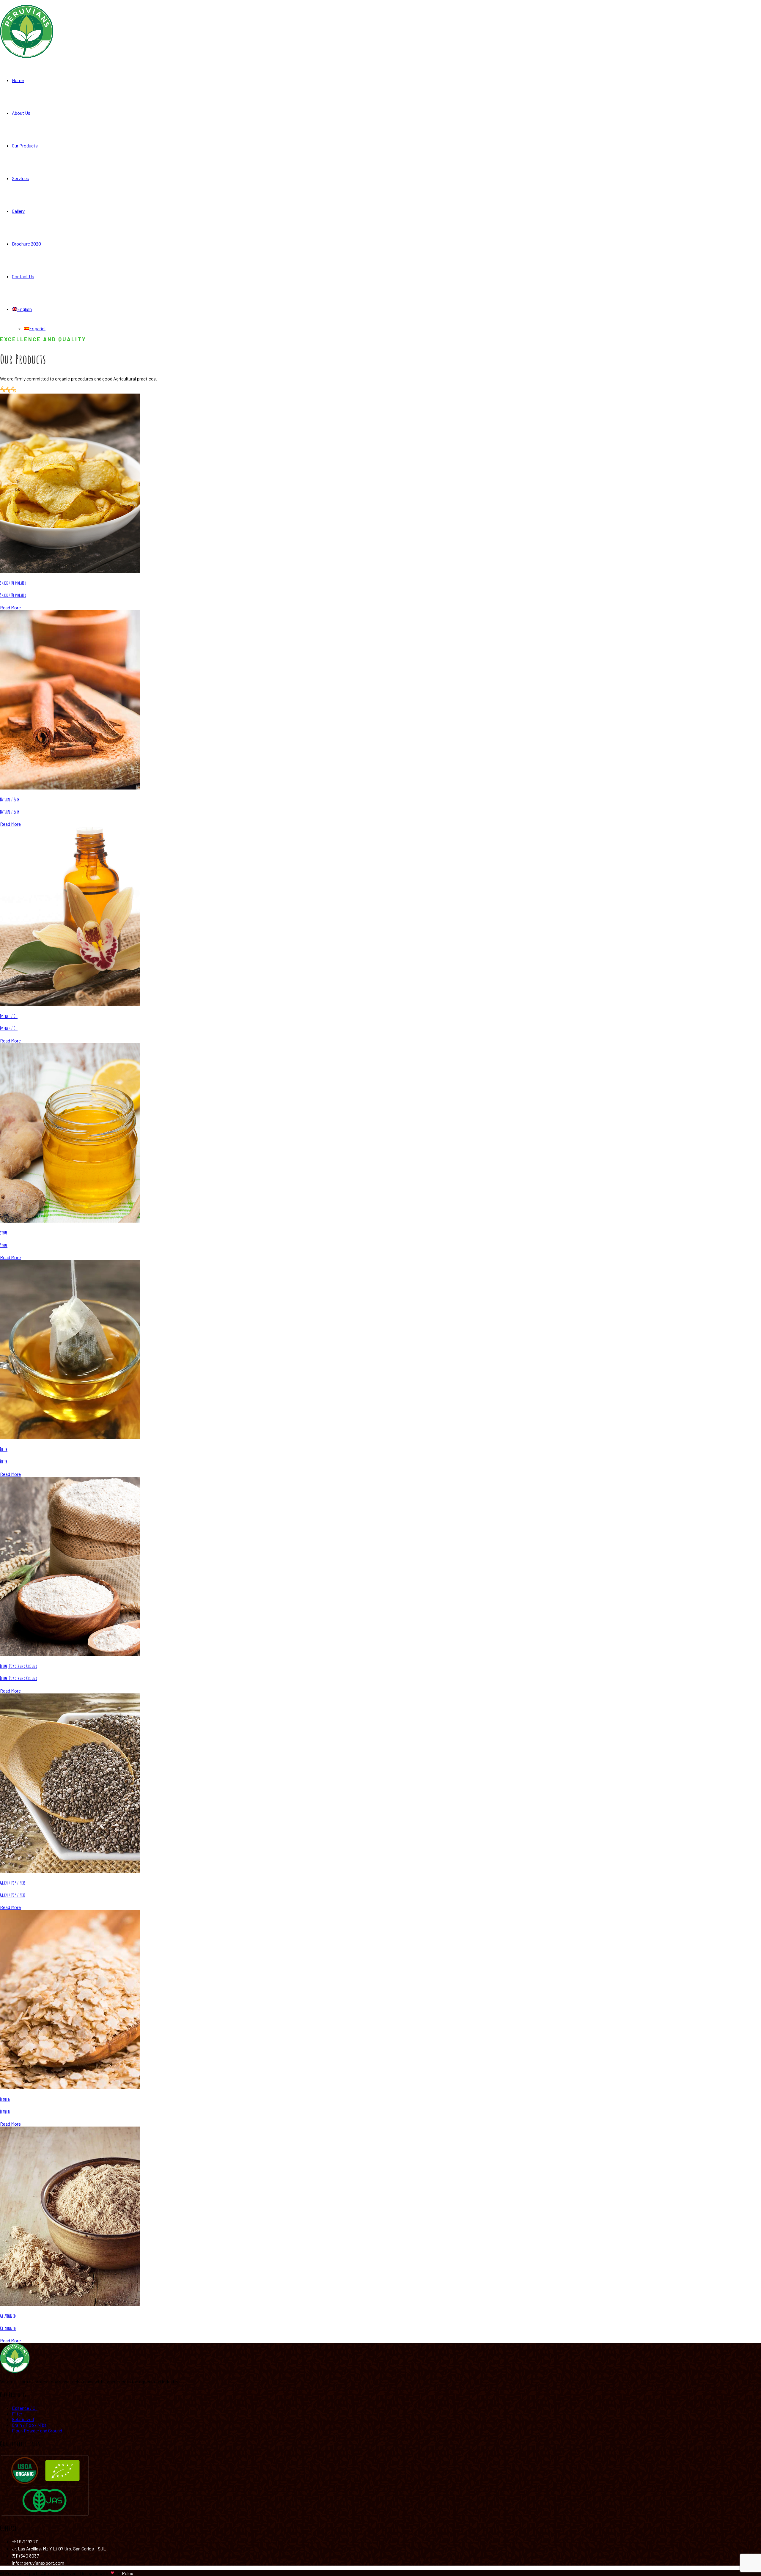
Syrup (4, 1233)
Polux (128, 2573)
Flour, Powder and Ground (19, 1666)
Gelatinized (8, 2316)
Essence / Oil (9, 1016)
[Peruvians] (27, 56)
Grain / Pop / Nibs (13, 1883)
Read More (10, 607)
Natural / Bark (10, 800)
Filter (4, 1449)
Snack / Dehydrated (13, 583)
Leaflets (5, 2100)
